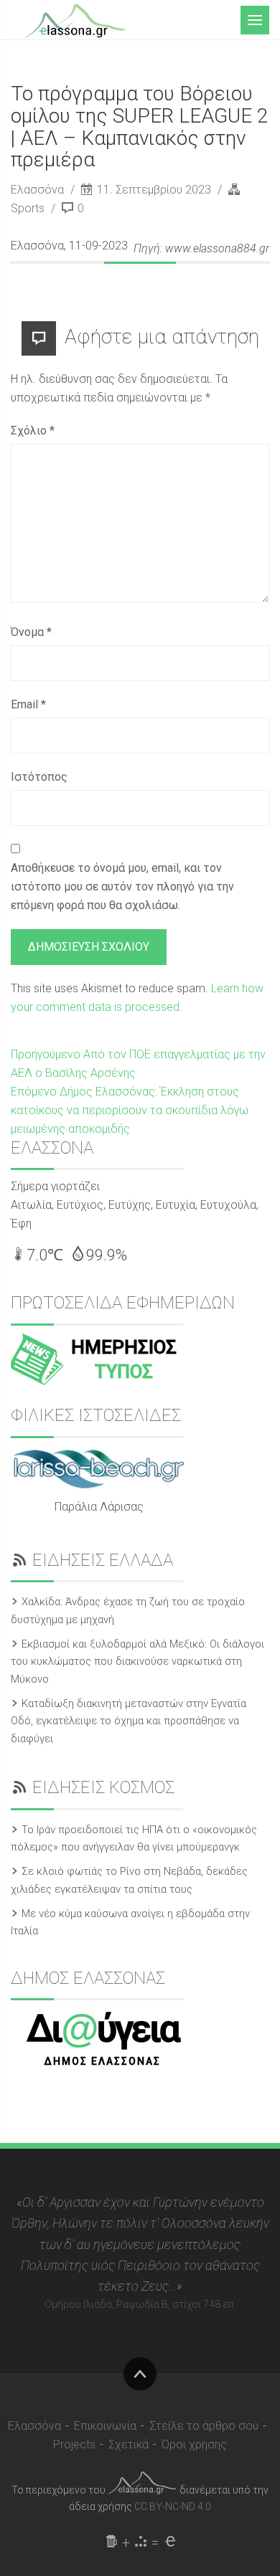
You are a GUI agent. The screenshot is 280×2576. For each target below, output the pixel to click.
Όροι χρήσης (194, 2444)
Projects (74, 2444)
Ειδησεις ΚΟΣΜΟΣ (103, 1787)
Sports (28, 208)
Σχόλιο (33, 431)
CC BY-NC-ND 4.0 (173, 2506)
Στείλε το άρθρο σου (204, 2426)
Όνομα (31, 632)
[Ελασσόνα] (75, 19)
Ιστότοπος (39, 777)
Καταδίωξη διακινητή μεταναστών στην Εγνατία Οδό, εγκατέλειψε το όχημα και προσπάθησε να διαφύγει (129, 1721)
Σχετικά (129, 2444)
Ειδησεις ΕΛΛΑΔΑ (103, 1560)
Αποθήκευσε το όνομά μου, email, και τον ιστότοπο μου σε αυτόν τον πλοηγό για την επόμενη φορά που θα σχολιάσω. (122, 887)
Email (28, 704)
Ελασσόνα (39, 190)
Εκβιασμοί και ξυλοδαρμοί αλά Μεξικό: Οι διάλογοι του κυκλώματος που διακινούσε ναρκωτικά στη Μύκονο (137, 1662)
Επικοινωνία (105, 2426)
